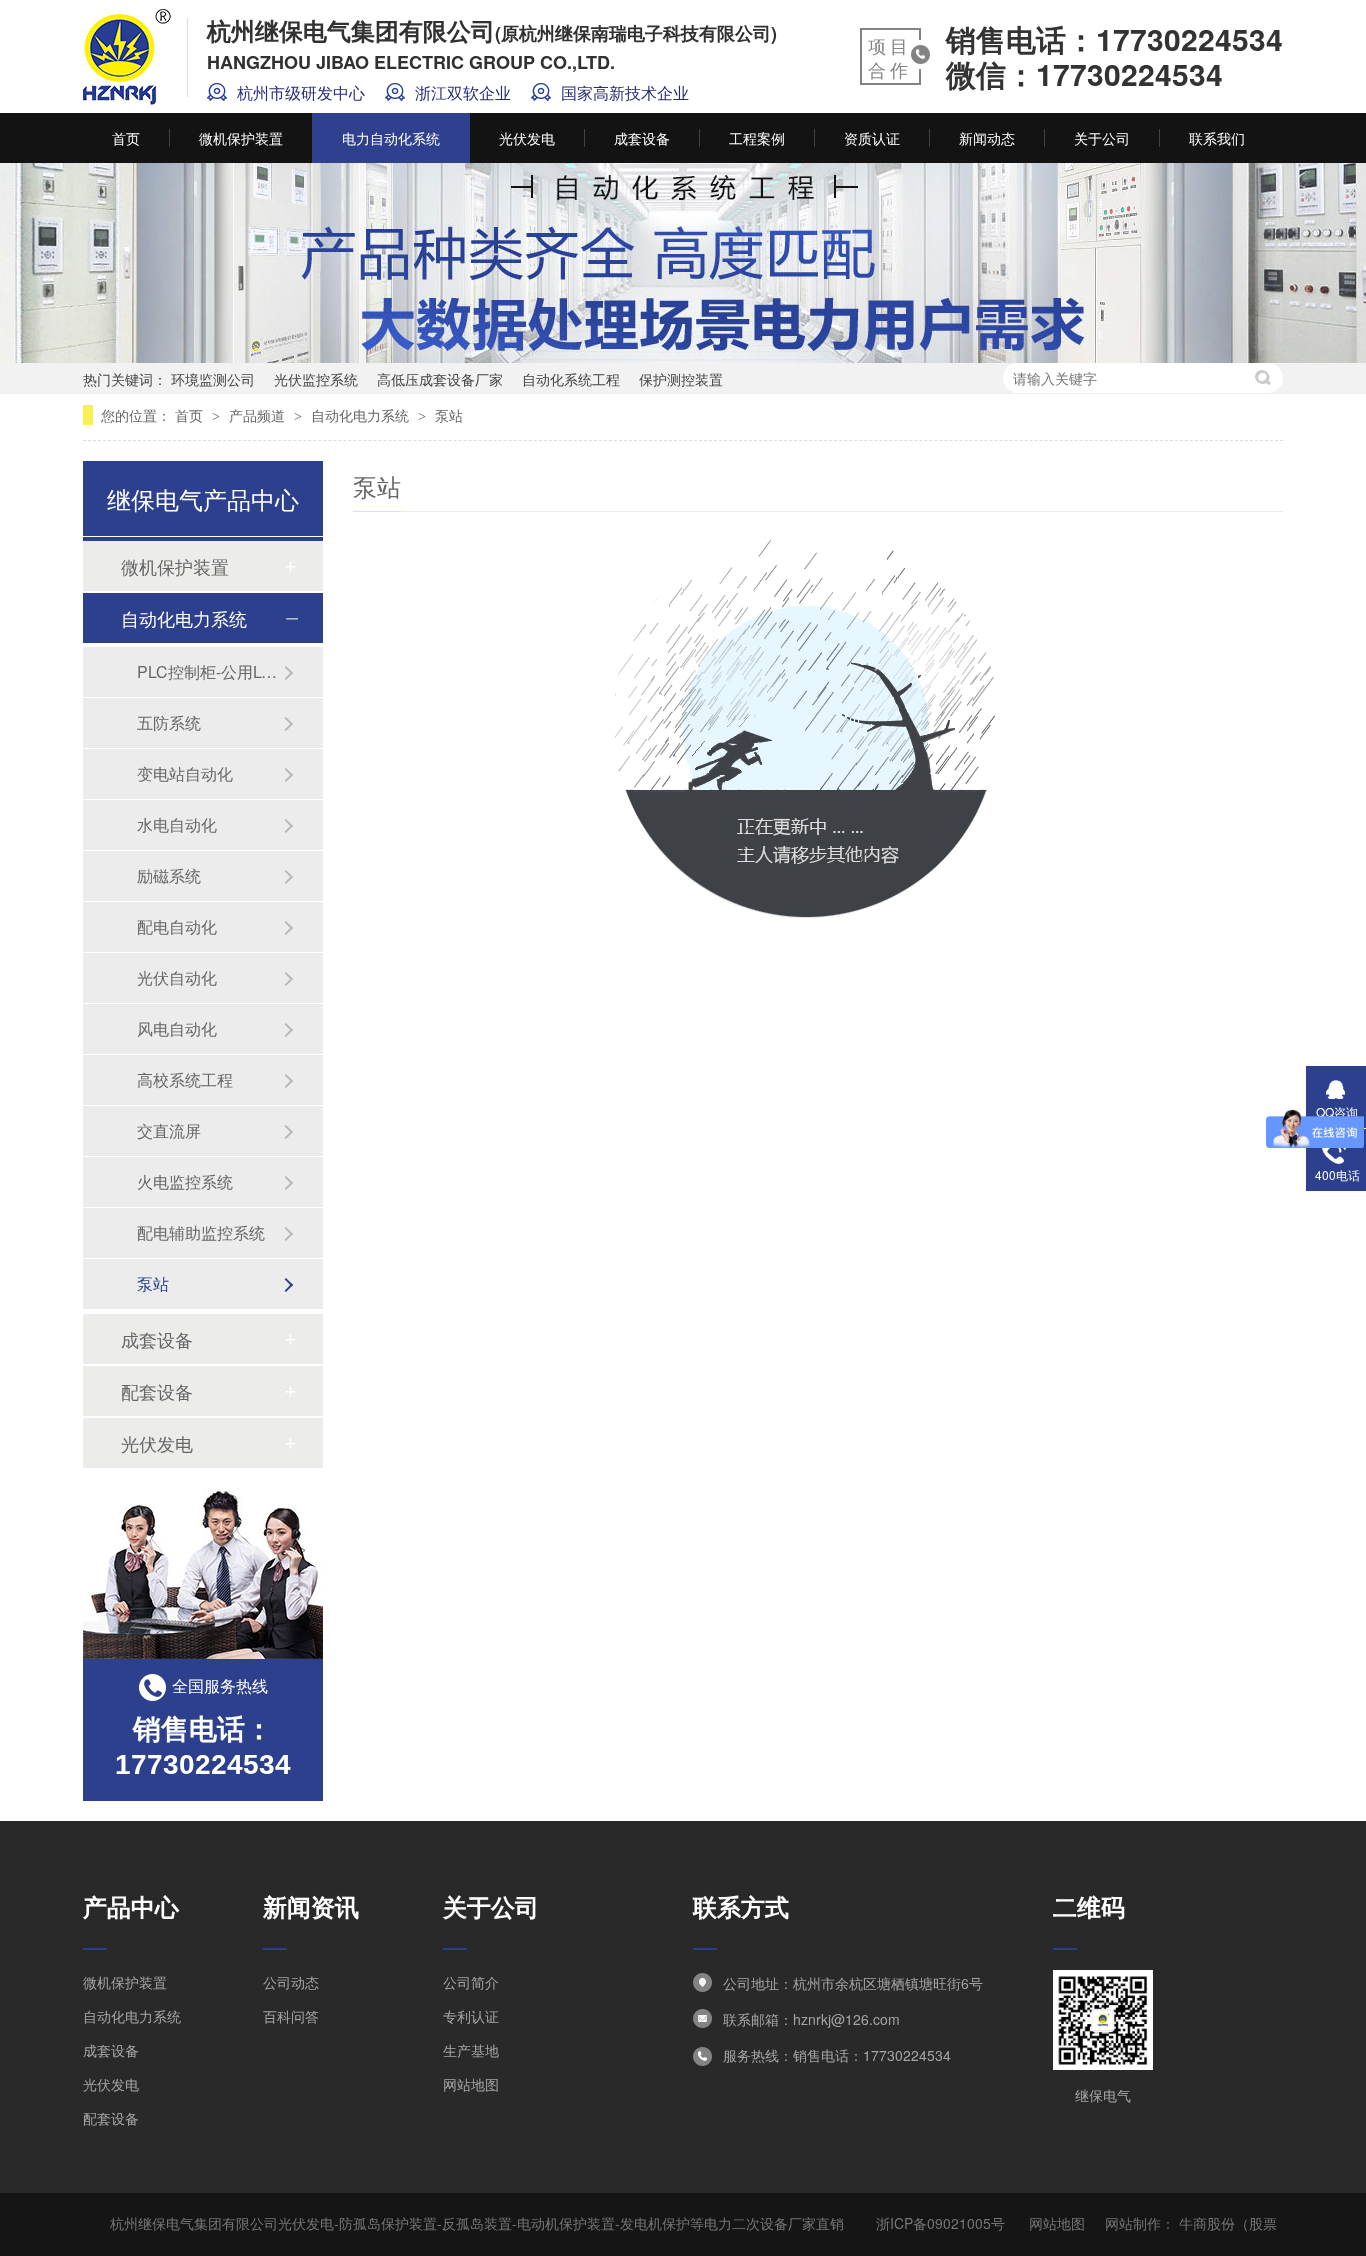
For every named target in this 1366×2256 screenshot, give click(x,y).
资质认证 (872, 138)
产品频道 (259, 415)
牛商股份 (1207, 2223)
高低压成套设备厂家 (440, 379)
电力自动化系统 (391, 138)
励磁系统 (169, 875)
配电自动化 (177, 926)
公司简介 (471, 1982)
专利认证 (471, 2016)
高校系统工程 (185, 1079)
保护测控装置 (681, 379)
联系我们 (1217, 138)
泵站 (449, 415)
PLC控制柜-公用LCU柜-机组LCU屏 (210, 671)
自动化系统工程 (571, 379)
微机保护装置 (241, 138)
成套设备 (642, 138)
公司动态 (291, 1982)
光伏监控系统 (316, 379)
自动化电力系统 (362, 415)
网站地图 (471, 2084)
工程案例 (757, 138)
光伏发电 (527, 138)
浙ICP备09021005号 (940, 2223)
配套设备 (157, 1391)
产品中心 (131, 1906)
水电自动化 (177, 824)
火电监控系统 (185, 1181)
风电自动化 (177, 1028)
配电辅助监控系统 (201, 1232)
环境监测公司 (213, 379)
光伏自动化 (177, 977)
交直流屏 (169, 1130)
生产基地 (471, 2050)
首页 (126, 138)
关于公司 (1102, 138)
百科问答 (291, 2016)
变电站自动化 (185, 773)
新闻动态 (987, 138)
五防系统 (169, 722)
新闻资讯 (311, 1906)
